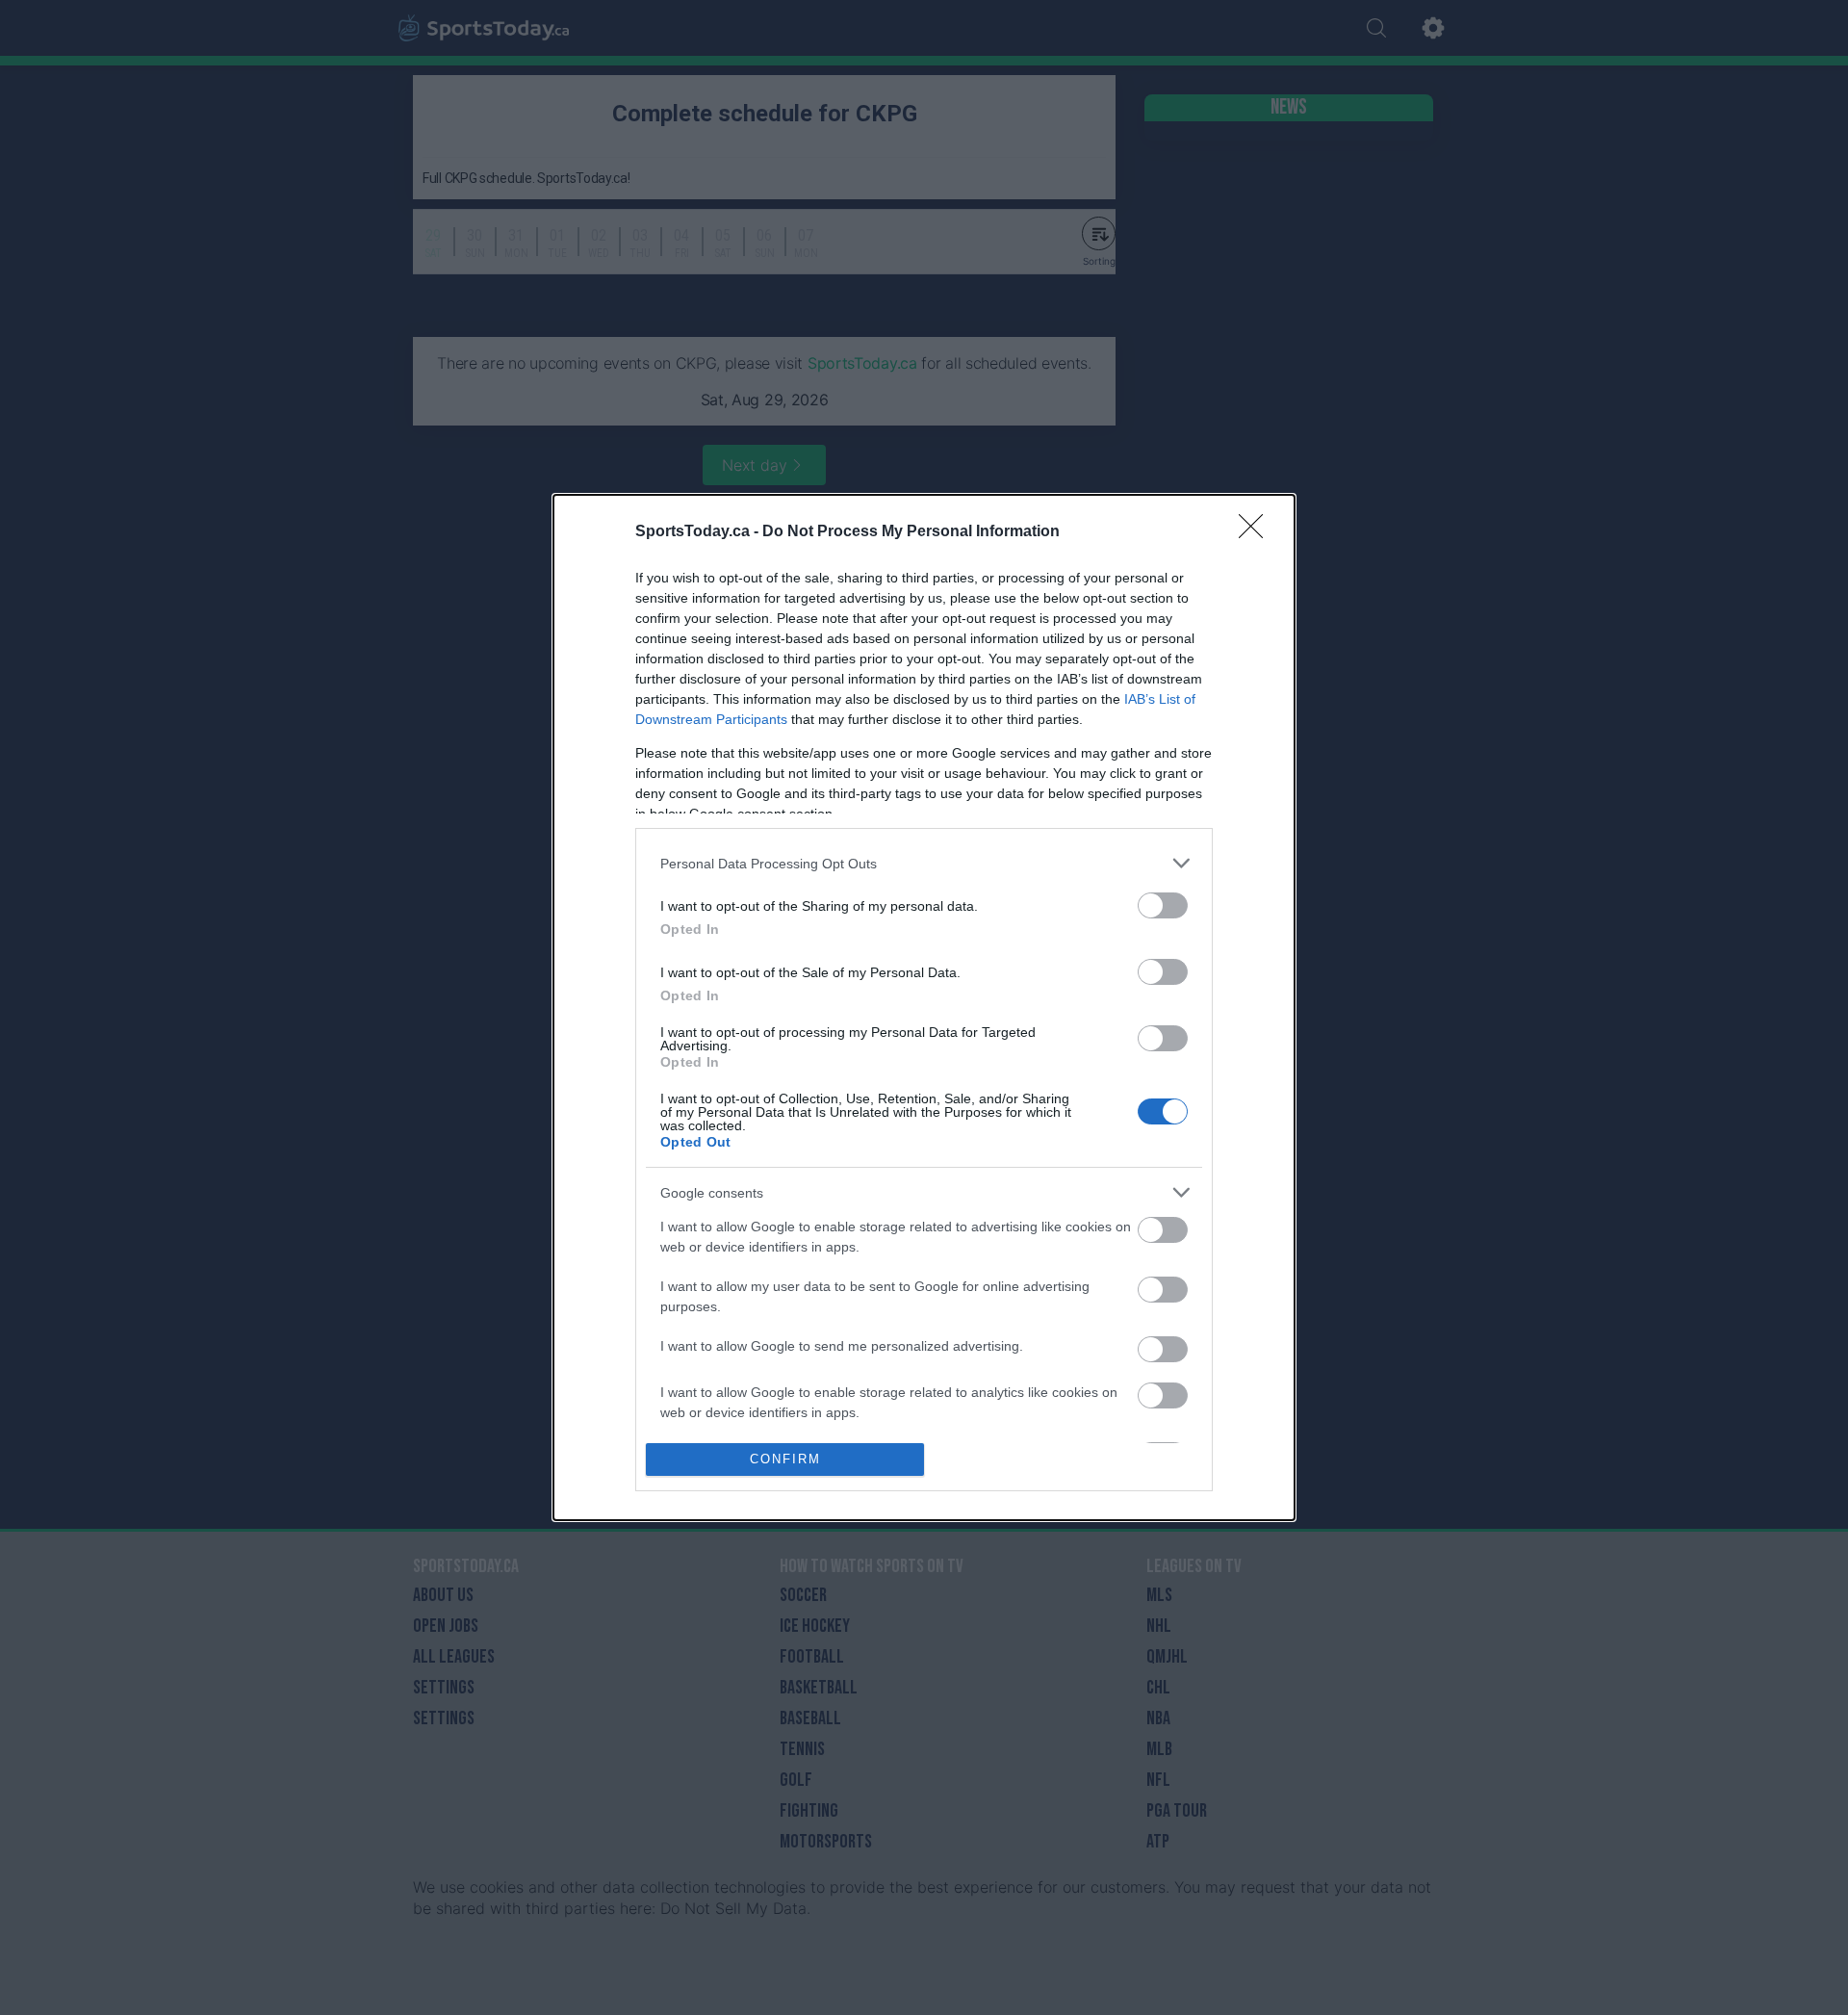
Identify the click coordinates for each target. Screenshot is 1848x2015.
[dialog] (924, 1007)
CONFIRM (785, 1459)
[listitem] (924, 863)
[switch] (1163, 905)
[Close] (1257, 532)
